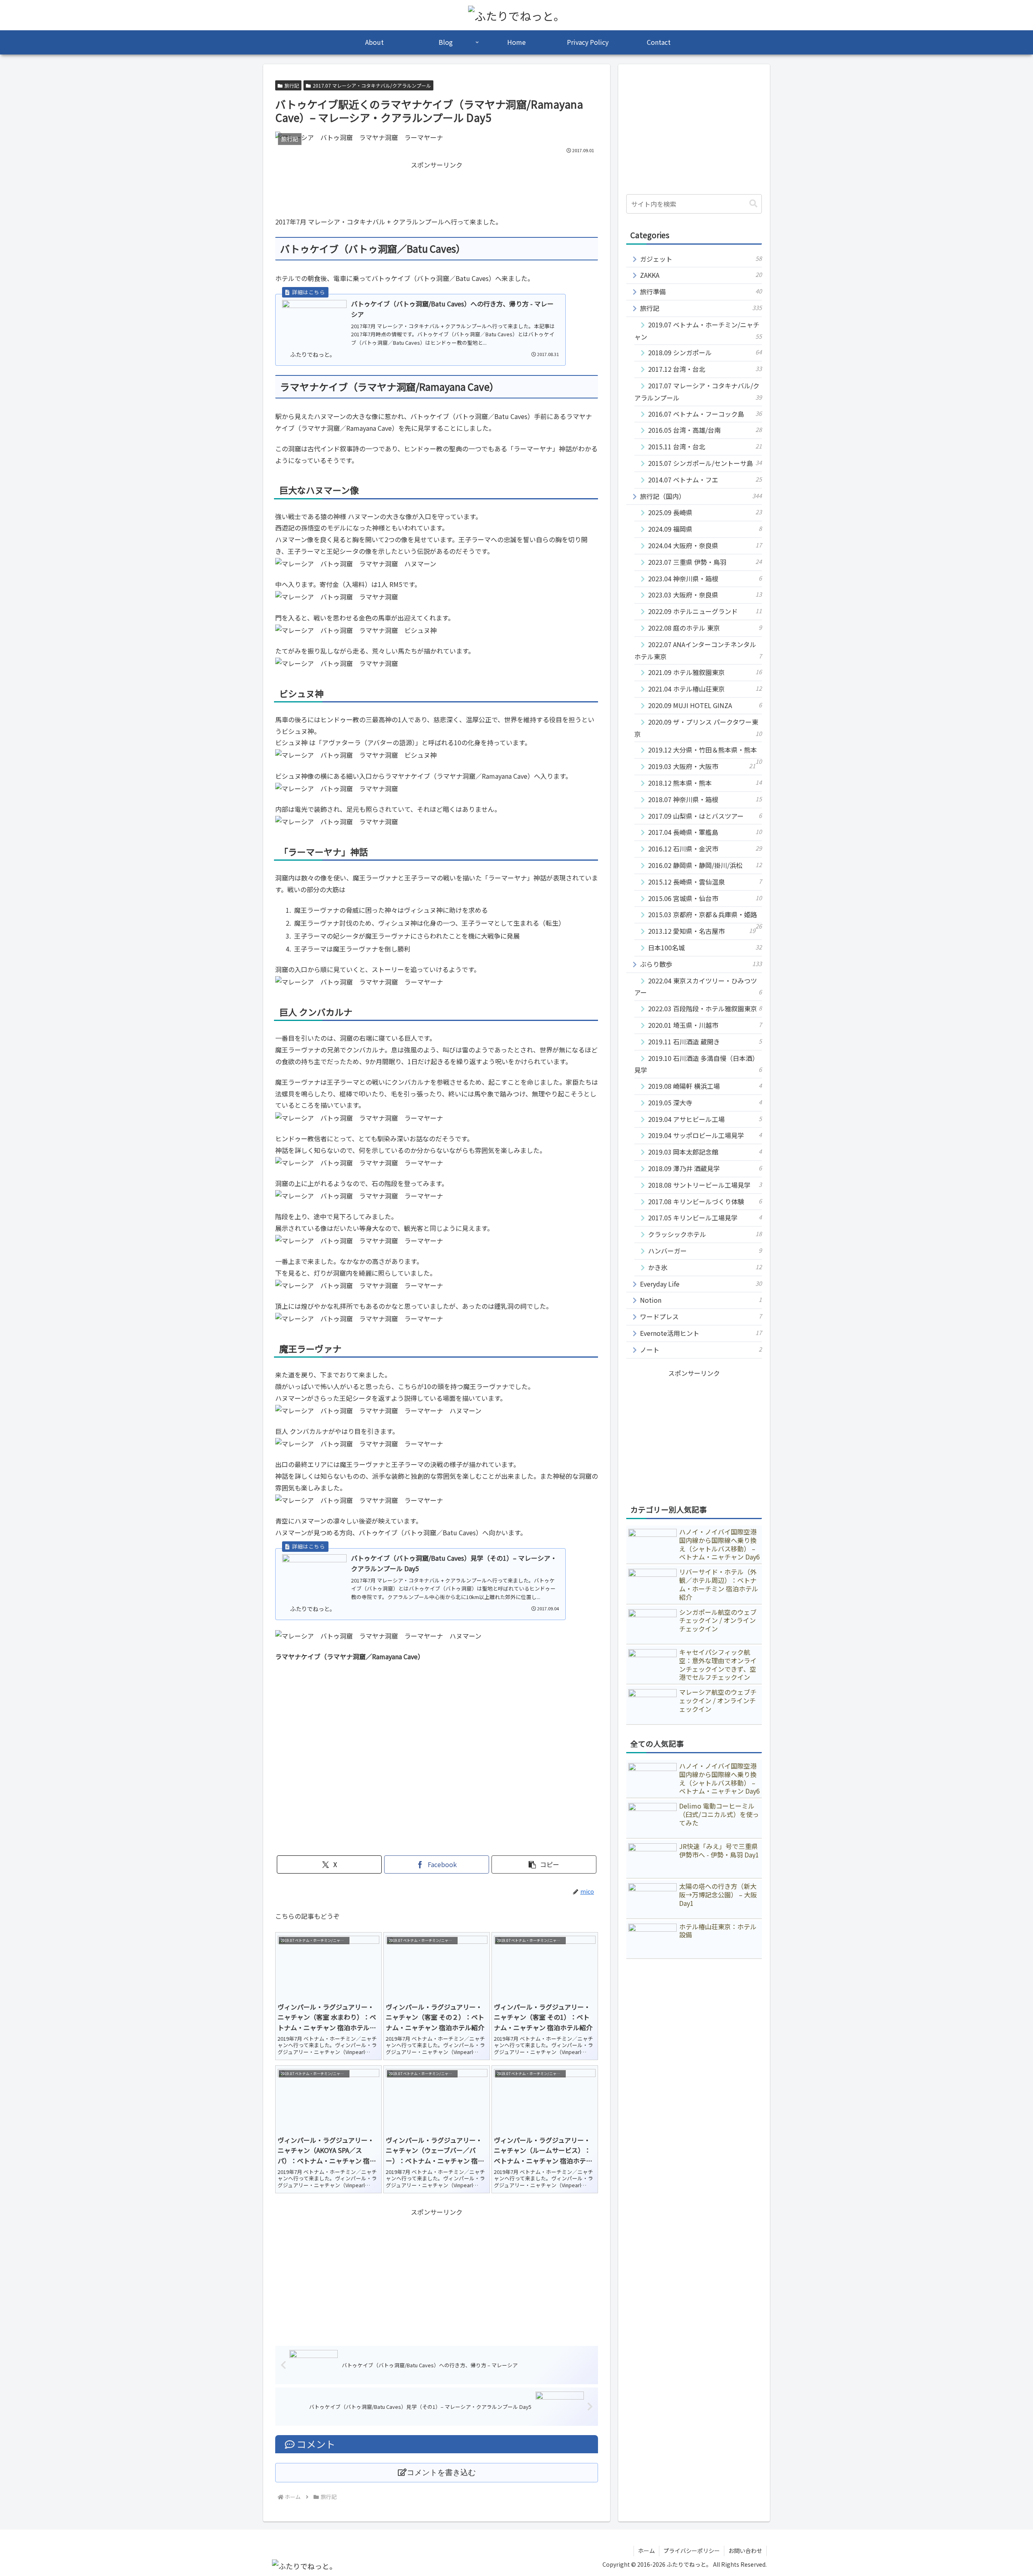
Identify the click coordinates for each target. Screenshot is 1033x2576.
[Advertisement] (437, 189)
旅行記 (292, 85)
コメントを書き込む (441, 2472)
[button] (544, 1864)
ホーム (646, 2551)
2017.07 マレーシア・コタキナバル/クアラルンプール (372, 85)
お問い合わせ (745, 2551)
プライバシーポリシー (692, 2551)
